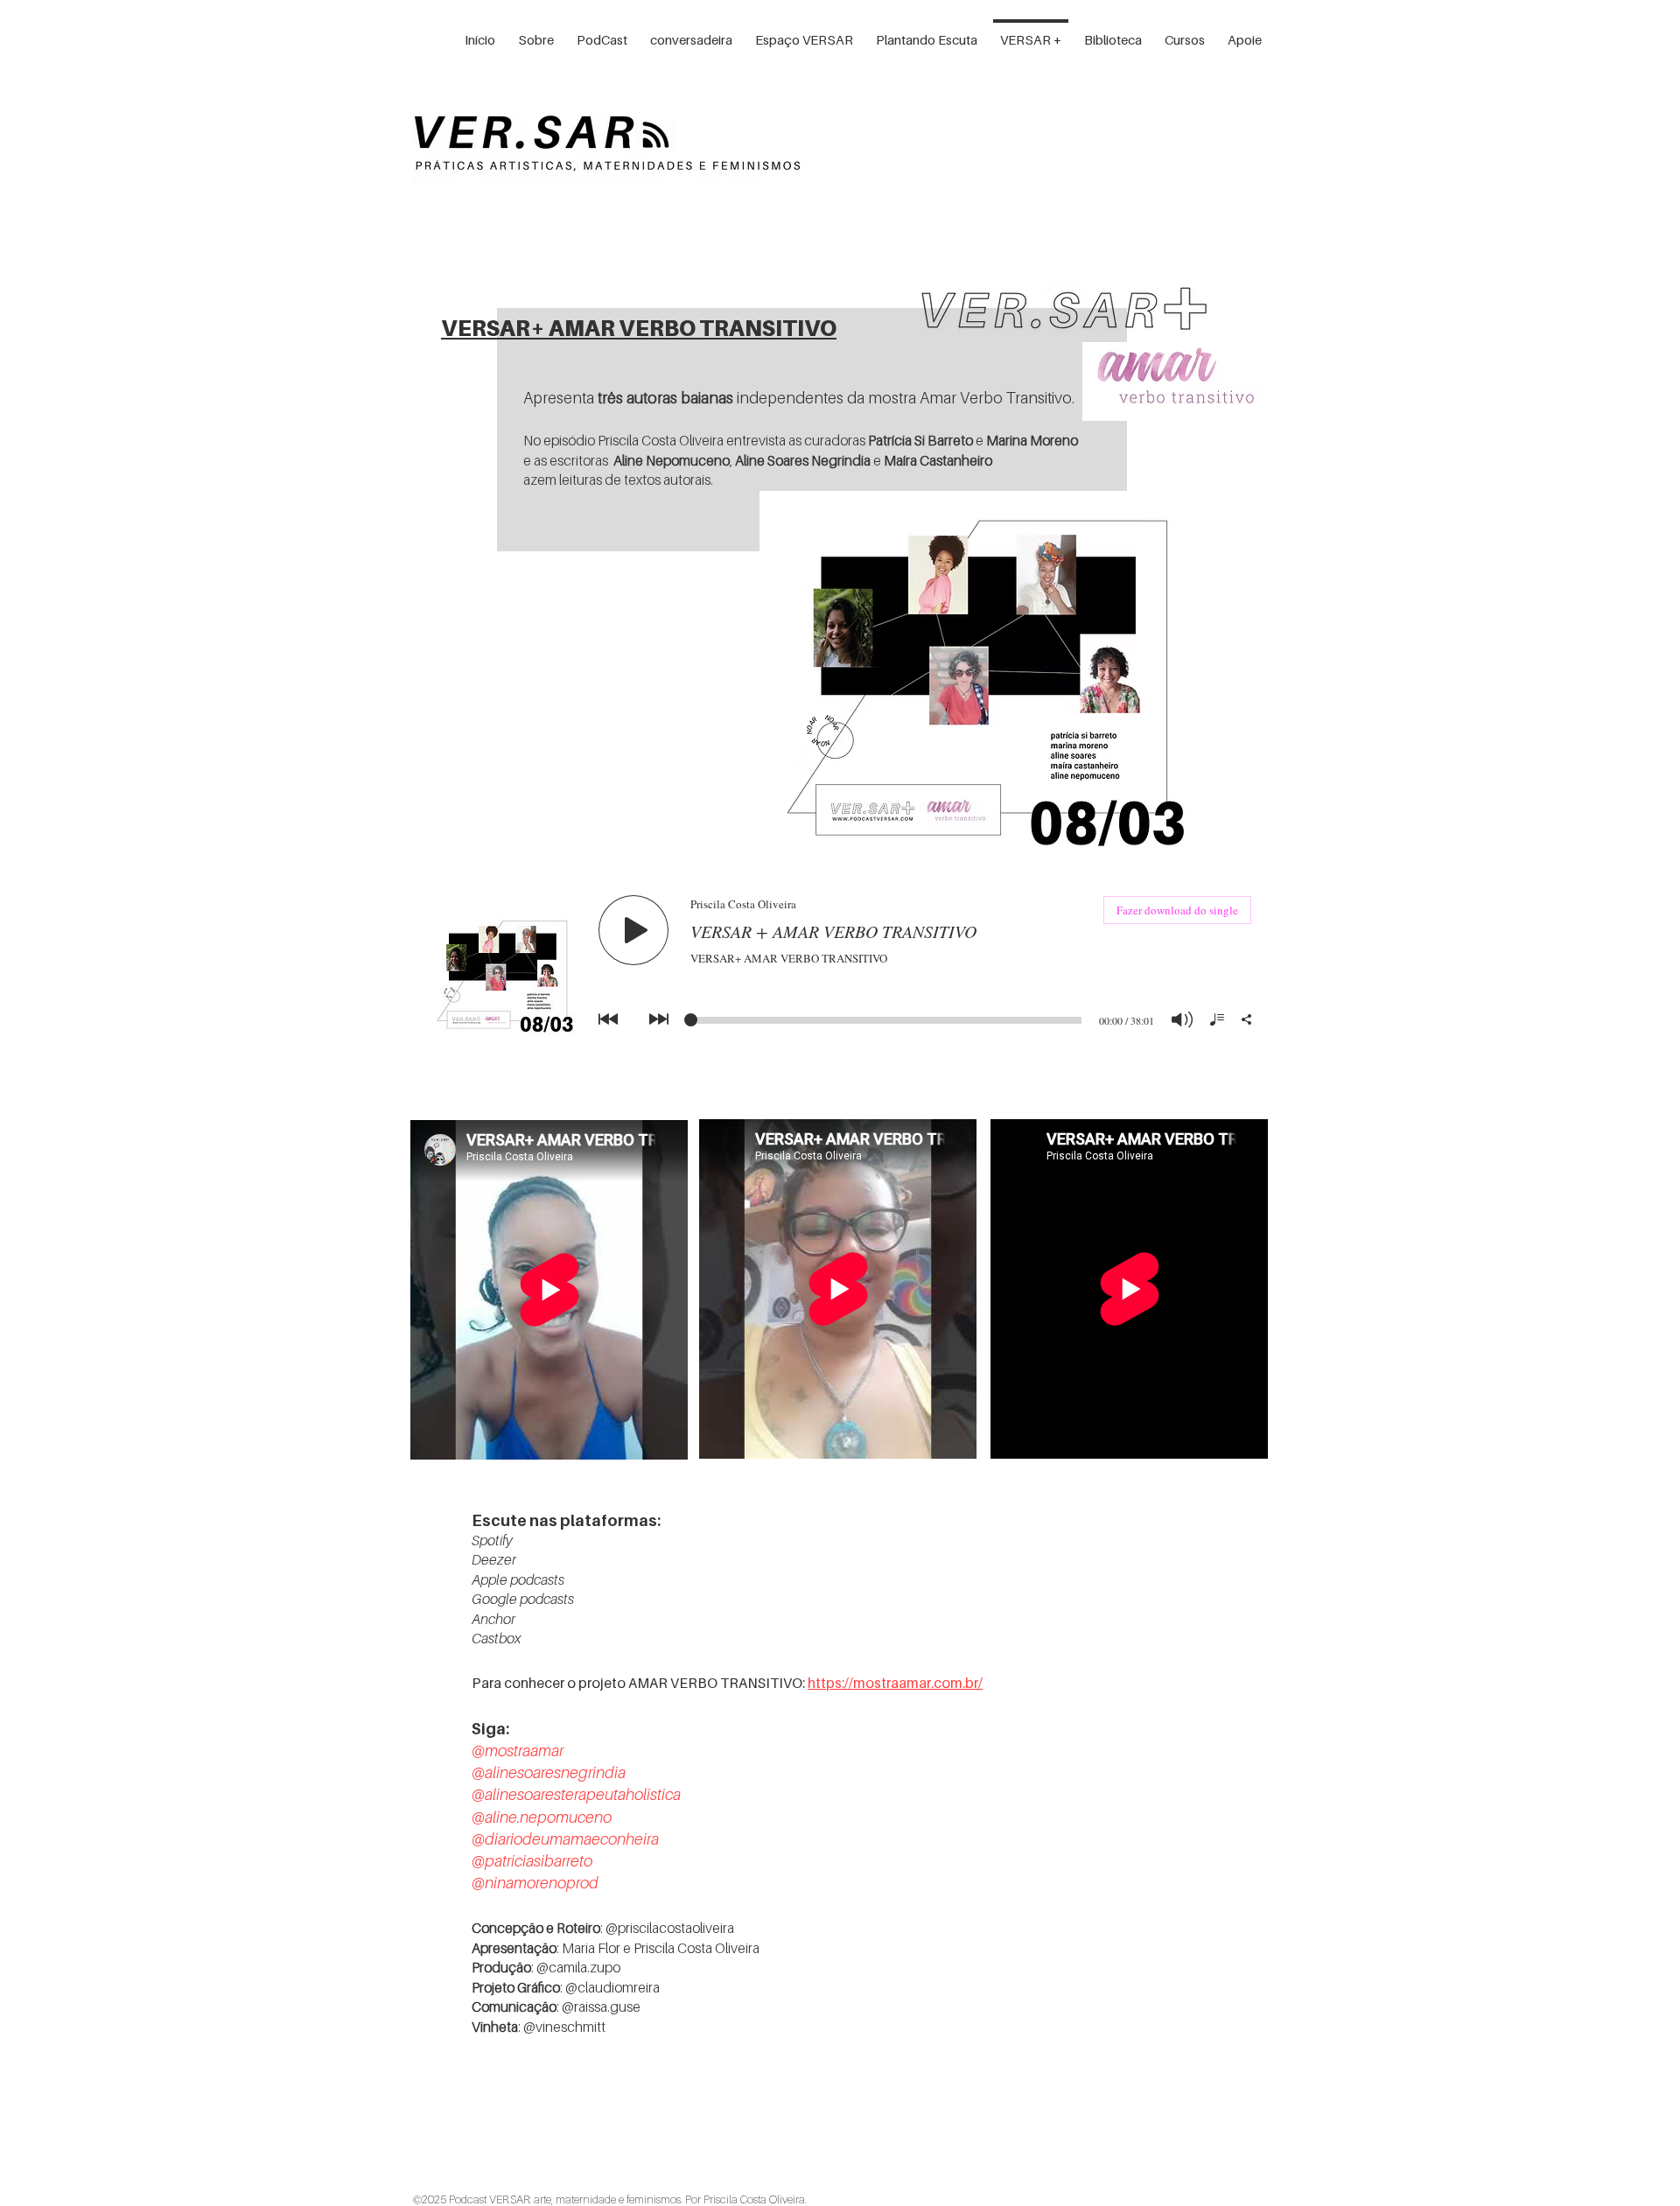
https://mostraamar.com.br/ (895, 1683)
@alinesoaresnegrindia (549, 1772)
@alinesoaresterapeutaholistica (576, 1794)
